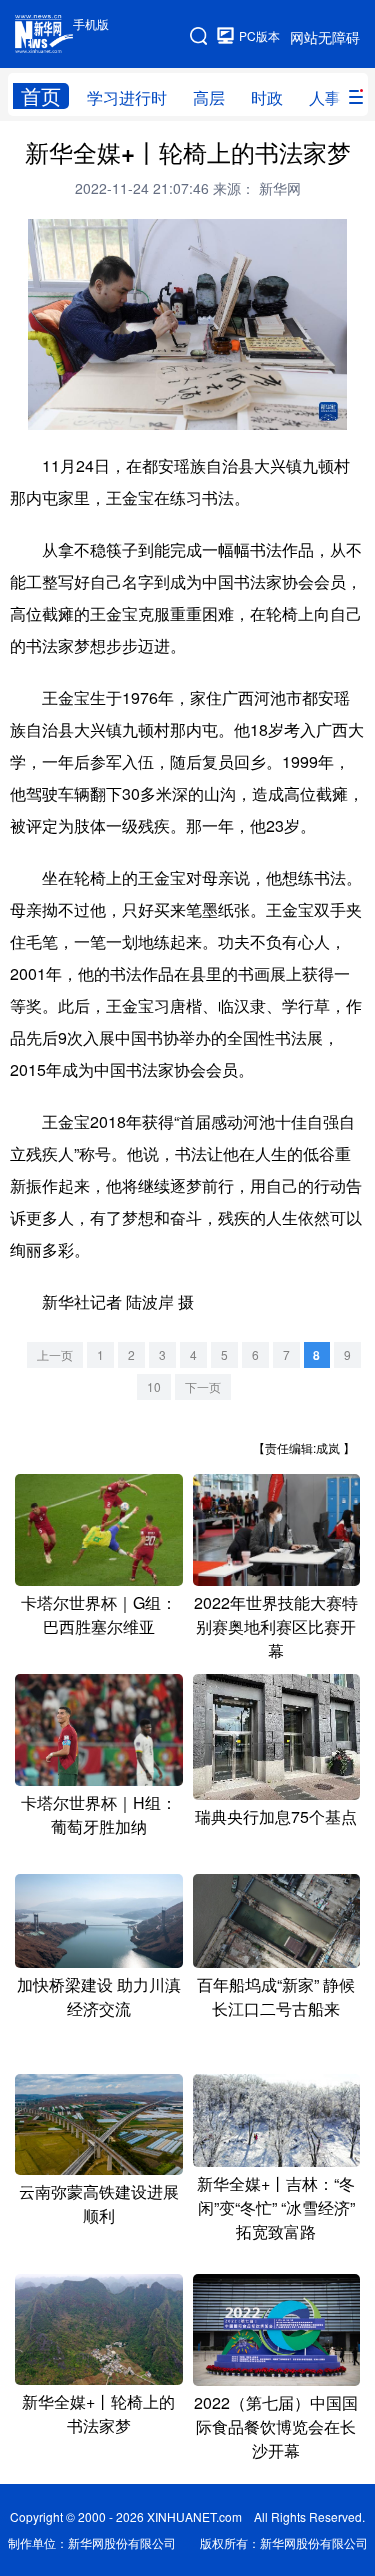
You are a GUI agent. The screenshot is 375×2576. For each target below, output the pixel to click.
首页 (41, 96)
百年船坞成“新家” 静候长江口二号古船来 (276, 1996)
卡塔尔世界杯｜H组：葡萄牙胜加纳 (99, 1814)
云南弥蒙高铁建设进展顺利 (99, 2203)
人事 (325, 97)
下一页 (203, 1386)
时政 (267, 97)
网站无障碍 (325, 37)
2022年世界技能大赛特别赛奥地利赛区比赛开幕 (276, 1626)
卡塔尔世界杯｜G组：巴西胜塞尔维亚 (99, 1614)
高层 (209, 97)
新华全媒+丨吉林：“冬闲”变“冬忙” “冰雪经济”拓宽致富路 (276, 2207)
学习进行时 (127, 97)
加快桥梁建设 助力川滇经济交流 (99, 1996)
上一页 (55, 1354)
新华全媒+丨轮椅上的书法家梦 (98, 2413)
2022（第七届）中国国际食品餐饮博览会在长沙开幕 (276, 2426)
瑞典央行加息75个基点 (276, 1816)
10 (154, 1386)
